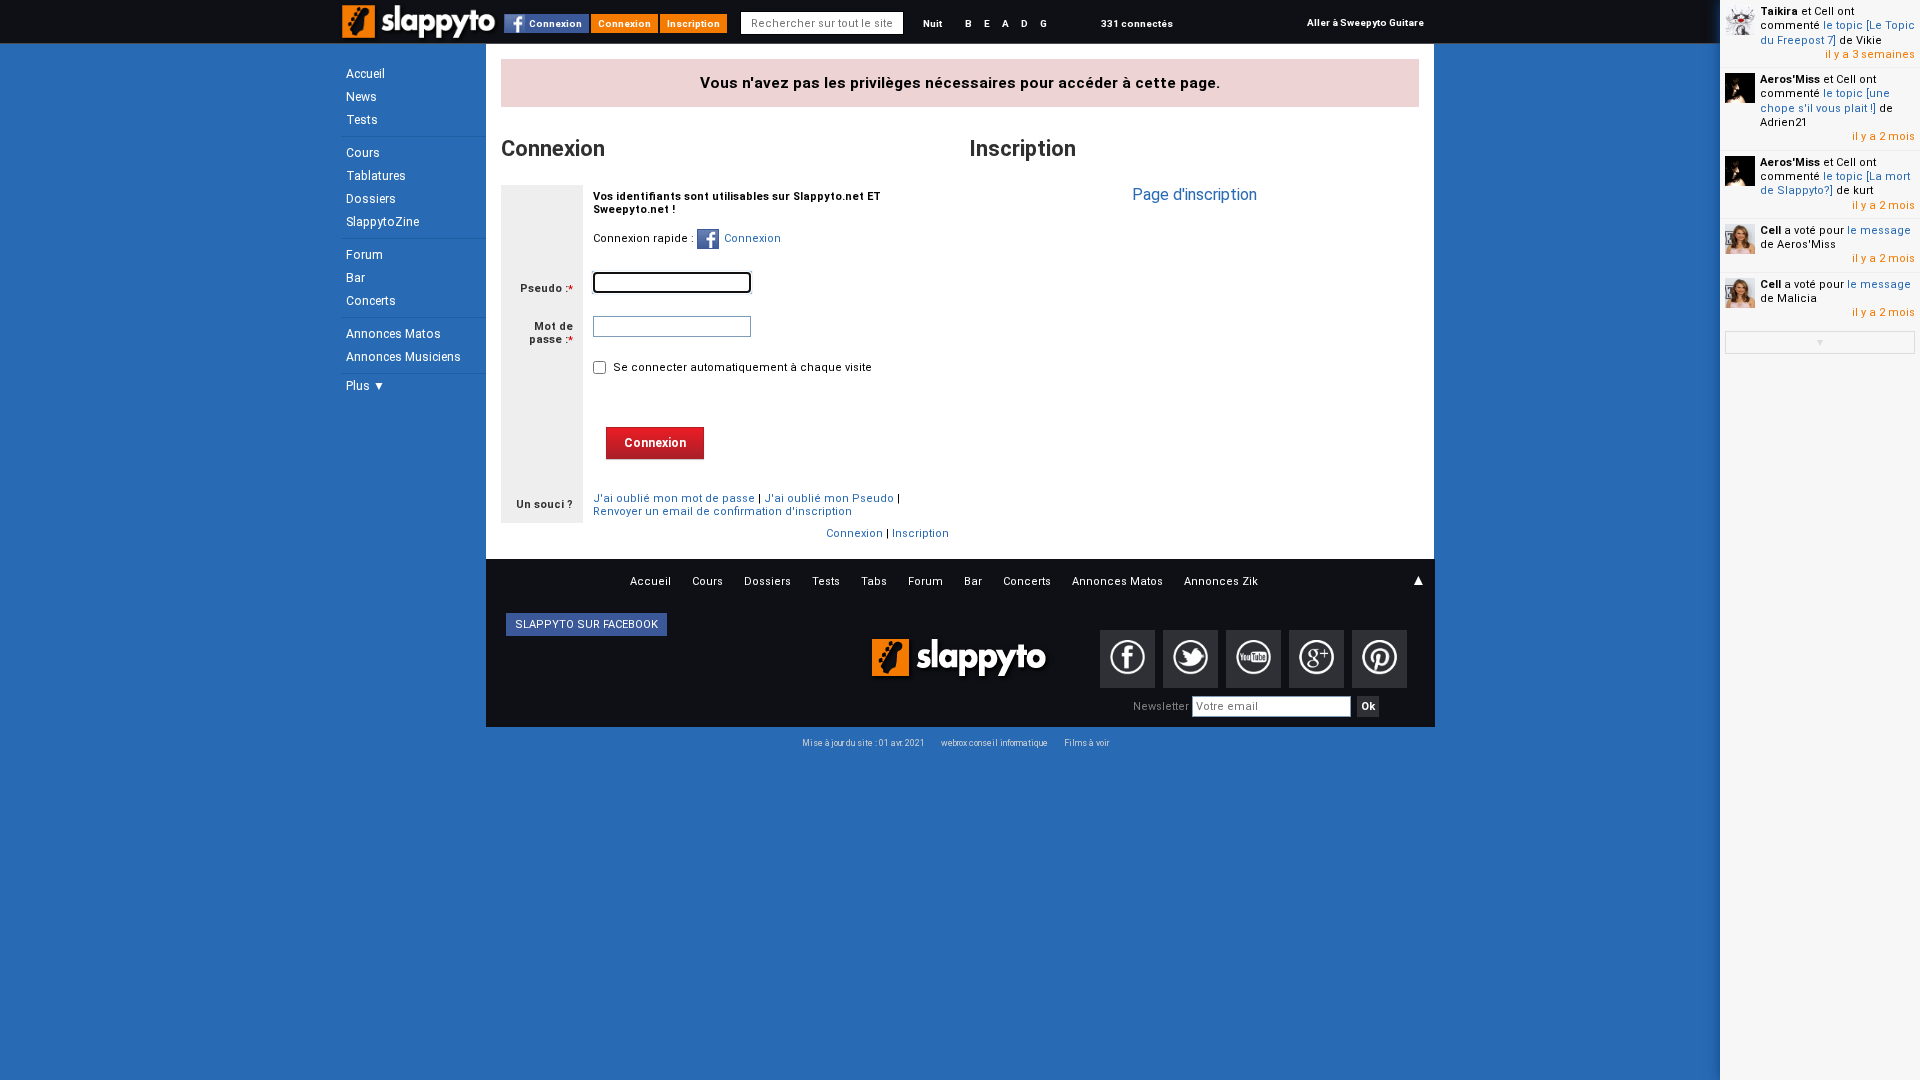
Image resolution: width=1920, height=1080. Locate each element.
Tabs (874, 581)
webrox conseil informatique (994, 743)
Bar (355, 278)
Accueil (365, 74)
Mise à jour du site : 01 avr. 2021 (863, 743)
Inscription (693, 23)
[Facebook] (1127, 659)
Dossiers (371, 199)
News (361, 97)
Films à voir (1086, 743)
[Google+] (1316, 659)
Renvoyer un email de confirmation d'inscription (722, 511)
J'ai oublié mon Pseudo (829, 498)
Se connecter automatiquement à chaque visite (741, 367)
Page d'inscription (1194, 194)
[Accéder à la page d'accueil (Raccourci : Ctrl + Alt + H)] (420, 31)
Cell (1770, 230)
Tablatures (376, 176)
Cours (363, 153)
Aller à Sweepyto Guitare (1365, 22)
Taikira (1779, 11)
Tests (362, 120)
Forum (364, 255)
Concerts (371, 301)
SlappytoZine (382, 222)
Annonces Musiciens (403, 357)
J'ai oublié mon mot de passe (674, 498)
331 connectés (1137, 23)
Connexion (555, 23)
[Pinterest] (1379, 659)
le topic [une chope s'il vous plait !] (1825, 100)
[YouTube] (1253, 659)
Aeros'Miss (1790, 79)
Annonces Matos (393, 334)
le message (1879, 230)
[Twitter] (1190, 659)
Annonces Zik (1221, 581)
